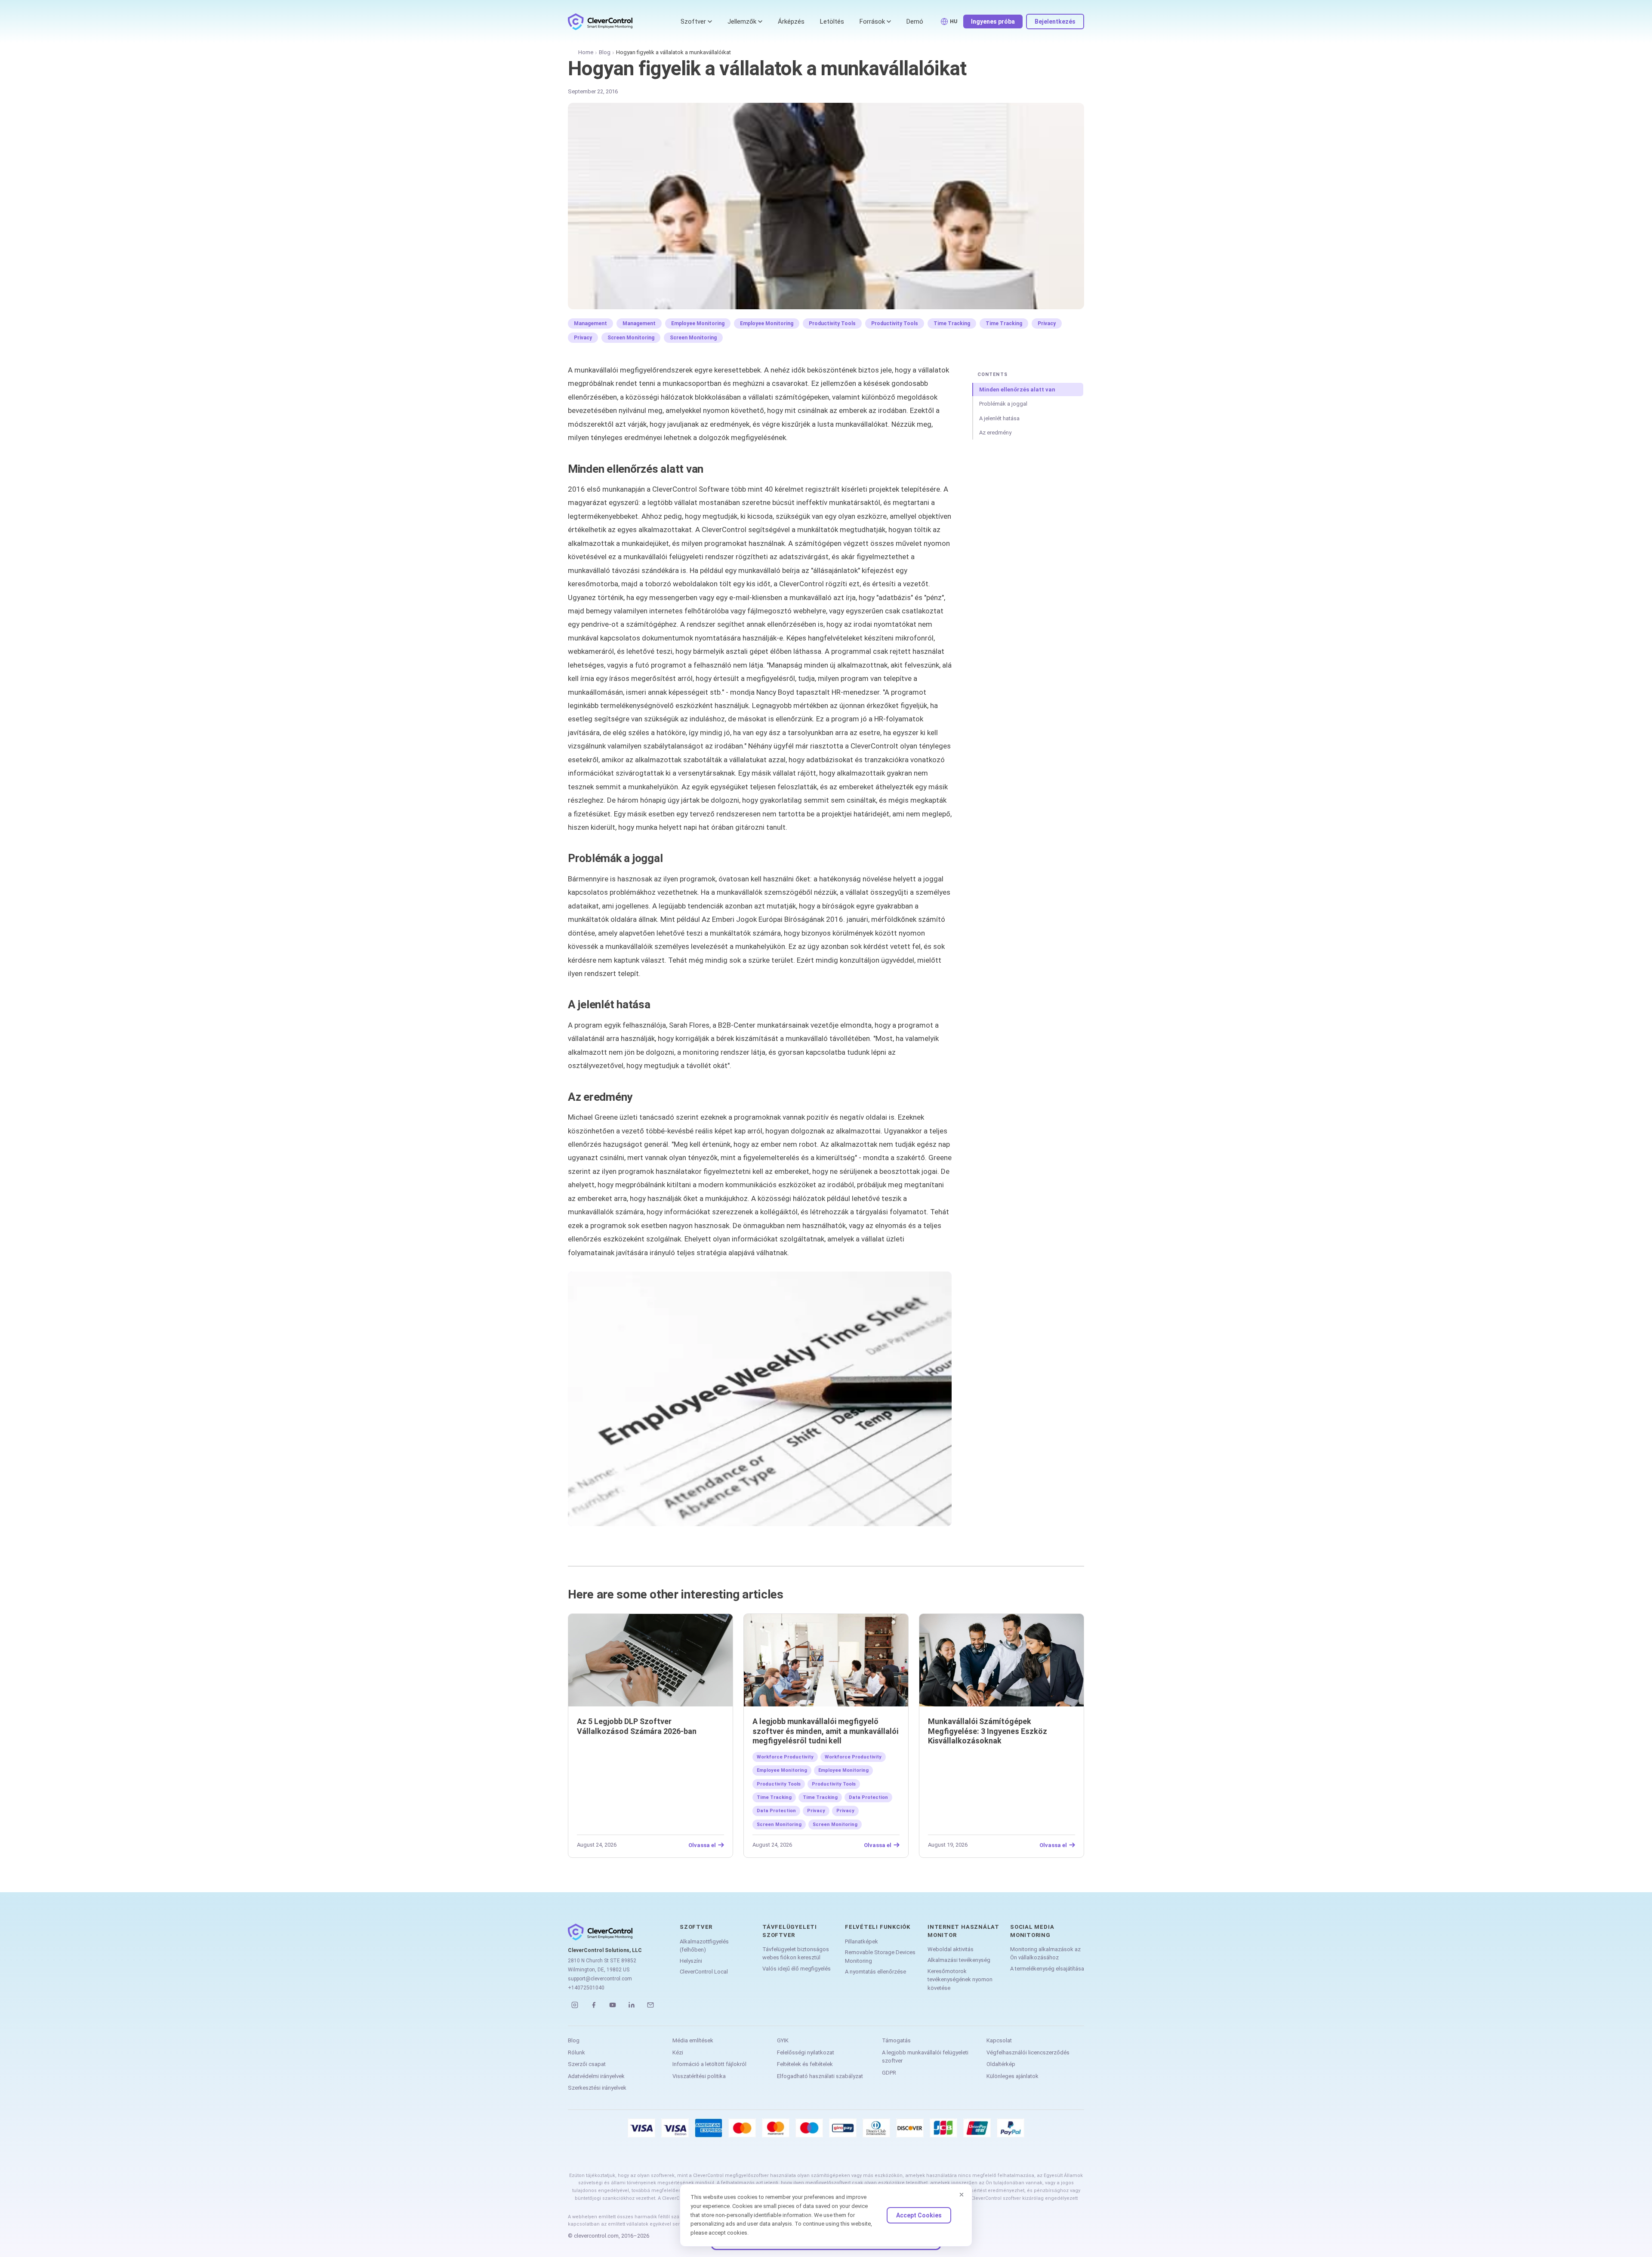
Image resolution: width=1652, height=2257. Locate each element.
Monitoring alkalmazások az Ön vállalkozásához (1045, 1954)
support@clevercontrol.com (600, 1979)
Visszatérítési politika (699, 2076)
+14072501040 (586, 1988)
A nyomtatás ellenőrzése (875, 1972)
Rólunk (576, 2052)
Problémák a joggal (1003, 404)
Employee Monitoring (698, 323)
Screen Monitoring (631, 338)
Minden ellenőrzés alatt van (1017, 390)
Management (590, 323)
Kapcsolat (999, 2040)
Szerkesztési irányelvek (597, 2088)
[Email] (650, 2005)
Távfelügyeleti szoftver (790, 1931)
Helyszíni (691, 1961)
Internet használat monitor (963, 1931)
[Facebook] (594, 2005)
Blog (605, 52)
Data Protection (868, 1797)
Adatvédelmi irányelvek (596, 2076)
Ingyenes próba (993, 22)
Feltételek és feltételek (805, 2064)
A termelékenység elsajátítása (1047, 1969)
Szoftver (693, 22)
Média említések (693, 2040)
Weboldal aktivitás (951, 1949)
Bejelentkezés (1055, 22)
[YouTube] (613, 2005)
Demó (915, 22)
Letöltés (832, 22)
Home (586, 52)
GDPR (889, 2073)
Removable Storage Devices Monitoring (880, 1957)
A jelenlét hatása (999, 418)
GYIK (783, 2040)
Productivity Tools (832, 323)
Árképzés (791, 22)
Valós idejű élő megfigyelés (797, 1969)
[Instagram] (575, 2005)
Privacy (1047, 323)
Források (872, 22)
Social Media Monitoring (1032, 1931)
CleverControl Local (704, 1972)
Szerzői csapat (587, 2064)
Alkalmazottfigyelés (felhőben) (704, 1946)
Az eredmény (995, 433)
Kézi (678, 2052)
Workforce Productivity (785, 1757)
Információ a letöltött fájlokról (709, 2064)
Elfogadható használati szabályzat (820, 2076)
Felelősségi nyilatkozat (806, 2052)
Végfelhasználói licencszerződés (1028, 2052)
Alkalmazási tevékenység (959, 1960)
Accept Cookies (919, 2215)
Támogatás (896, 2040)
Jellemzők (742, 22)
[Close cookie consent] (962, 2195)
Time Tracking (952, 323)
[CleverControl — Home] (600, 22)
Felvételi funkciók (878, 1927)
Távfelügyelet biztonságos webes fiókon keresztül (796, 1954)
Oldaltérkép (1001, 2064)
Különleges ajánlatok (1012, 2076)
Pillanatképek (861, 1941)
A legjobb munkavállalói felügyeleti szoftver (925, 2057)
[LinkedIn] (632, 2005)
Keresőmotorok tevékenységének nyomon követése (960, 1980)
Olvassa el (702, 1845)
